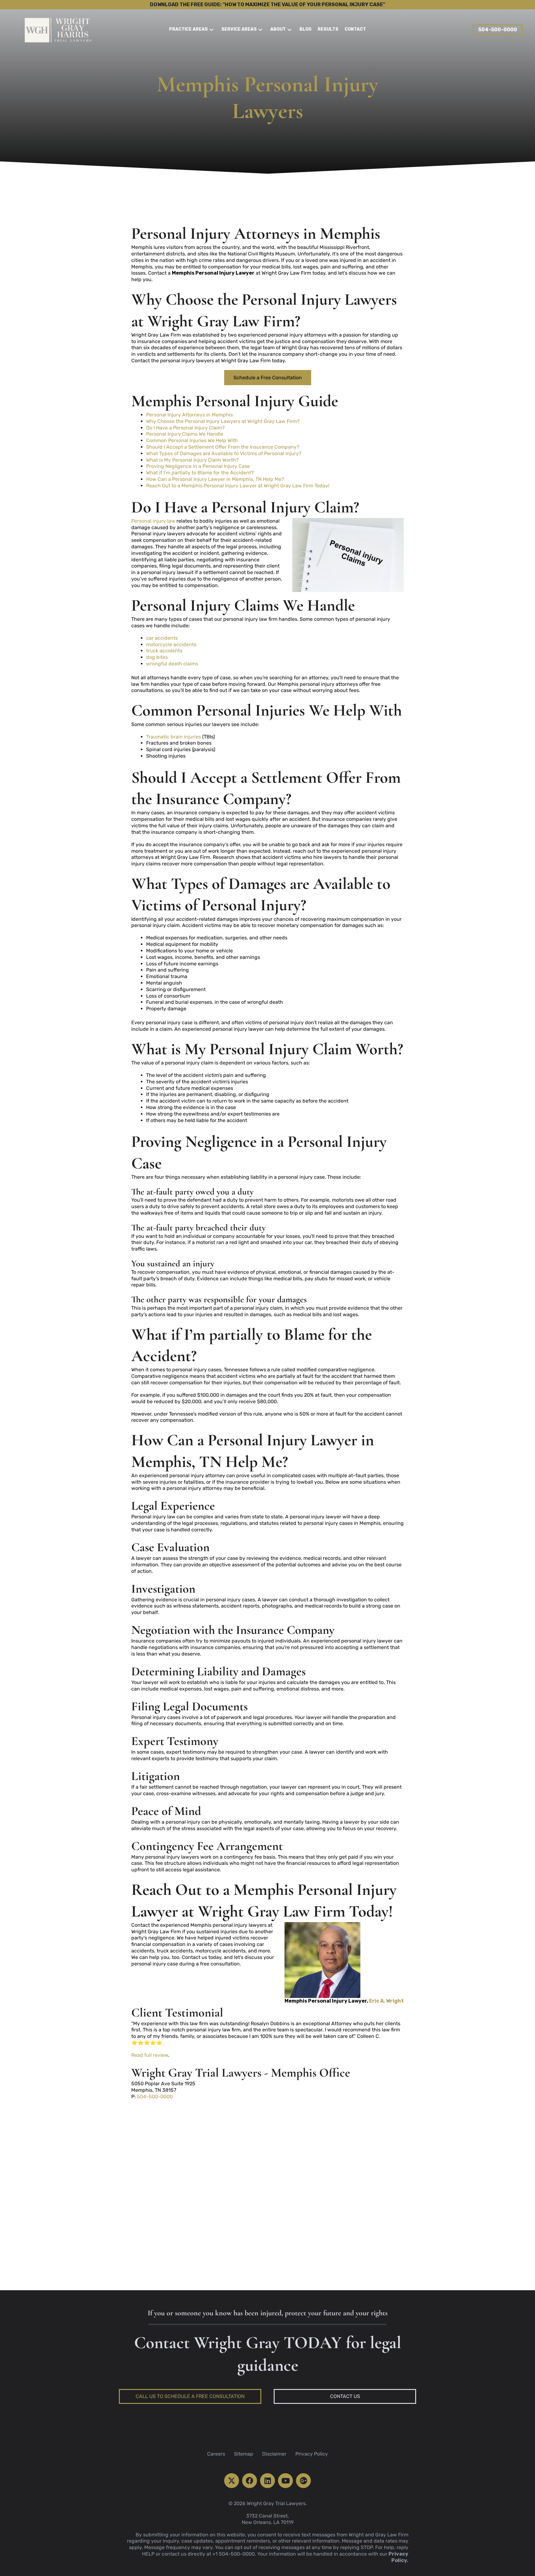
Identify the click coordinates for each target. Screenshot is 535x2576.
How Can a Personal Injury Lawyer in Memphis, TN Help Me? (215, 479)
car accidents (162, 638)
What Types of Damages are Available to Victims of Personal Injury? (224, 453)
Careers (216, 2454)
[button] (211, 30)
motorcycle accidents (171, 644)
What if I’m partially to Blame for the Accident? (200, 473)
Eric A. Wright (386, 2001)
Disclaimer (274, 2454)
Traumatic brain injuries (174, 737)
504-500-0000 (155, 2097)
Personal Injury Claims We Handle (185, 434)
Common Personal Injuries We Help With (192, 440)
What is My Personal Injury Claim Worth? (192, 460)
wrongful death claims (172, 664)
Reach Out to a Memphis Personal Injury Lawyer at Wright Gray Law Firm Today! (238, 486)
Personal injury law (153, 521)
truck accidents (164, 651)
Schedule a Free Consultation (268, 378)
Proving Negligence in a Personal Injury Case (198, 466)
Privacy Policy (312, 2454)
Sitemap (244, 2454)
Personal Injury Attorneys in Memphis (189, 415)
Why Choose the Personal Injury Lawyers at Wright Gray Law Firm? (223, 421)
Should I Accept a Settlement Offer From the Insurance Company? (223, 447)
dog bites (157, 657)
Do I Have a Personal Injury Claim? (185, 428)
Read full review (150, 2055)
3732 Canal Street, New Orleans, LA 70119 (268, 2519)
